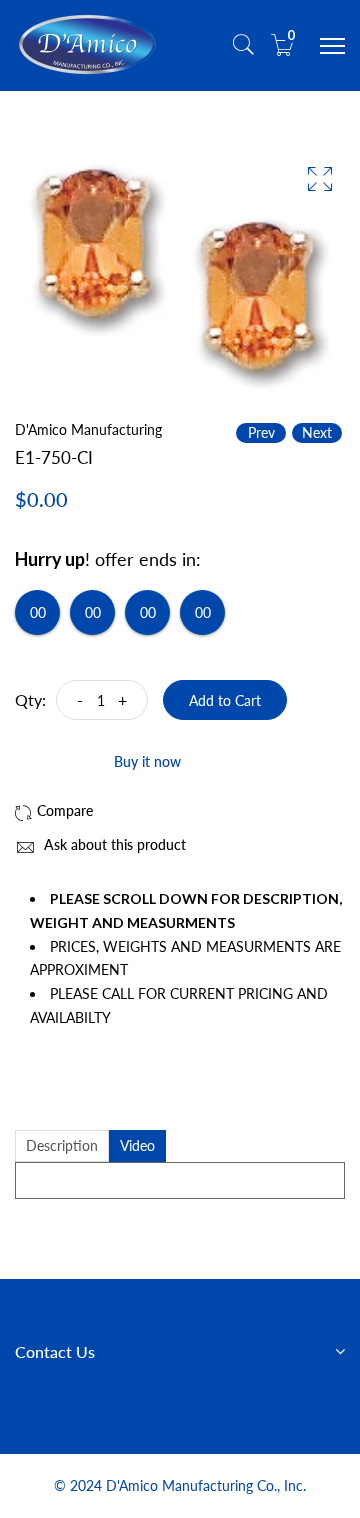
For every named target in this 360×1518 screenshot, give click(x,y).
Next (317, 432)
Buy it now (147, 761)
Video (137, 1145)
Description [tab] (62, 1145)
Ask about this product (113, 844)
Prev (261, 432)
